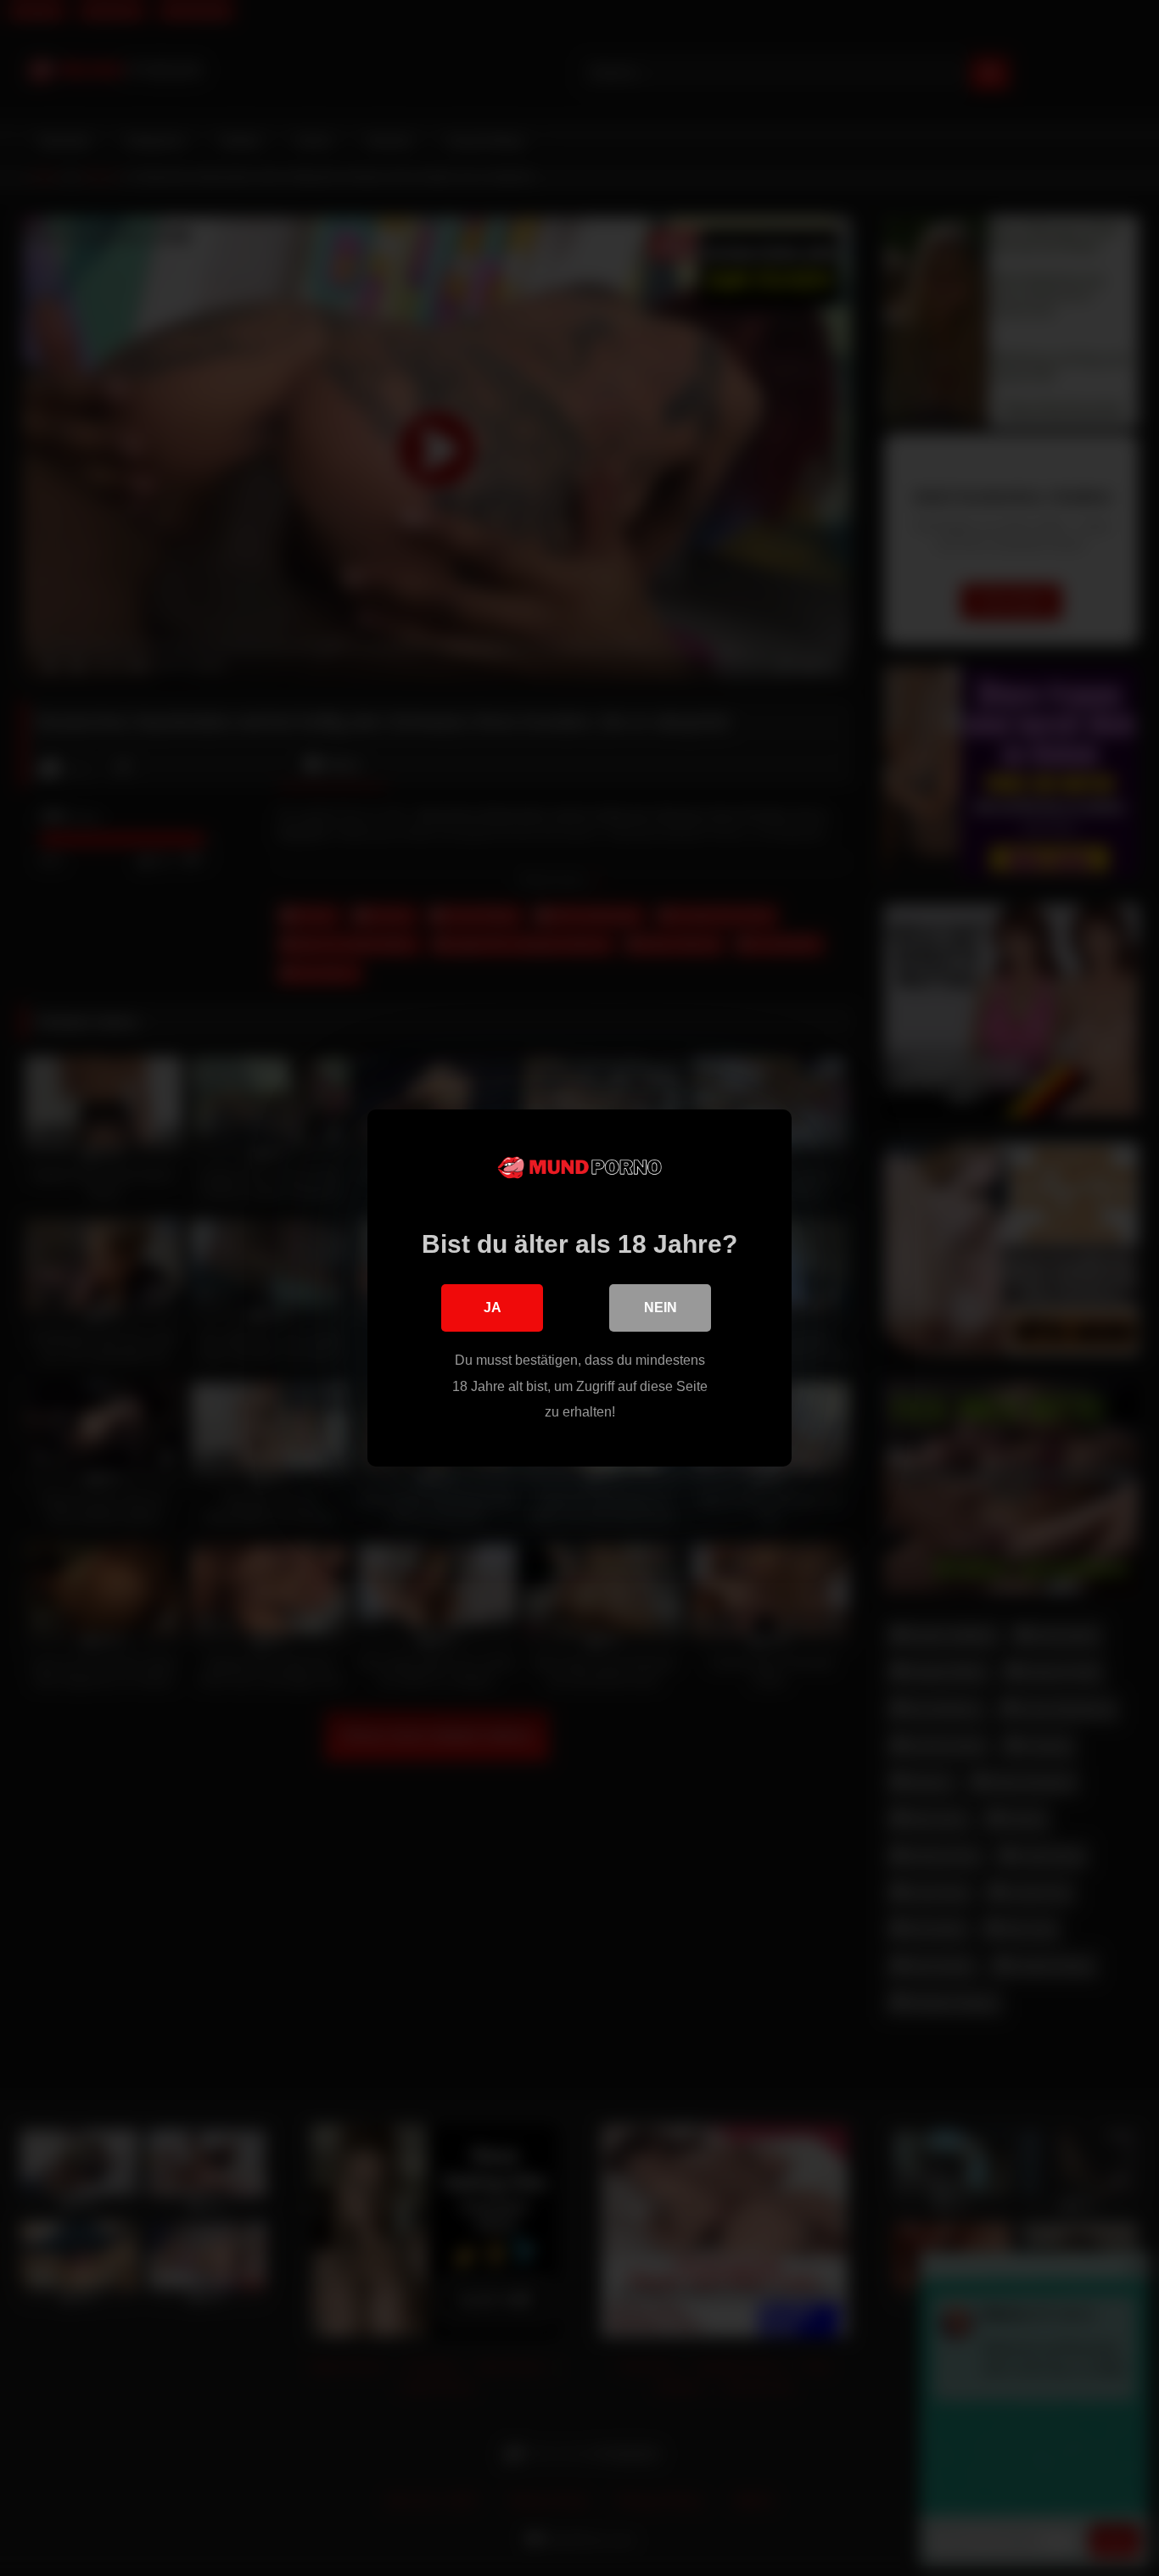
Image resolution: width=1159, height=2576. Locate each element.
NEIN (661, 1308)
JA (493, 1308)
